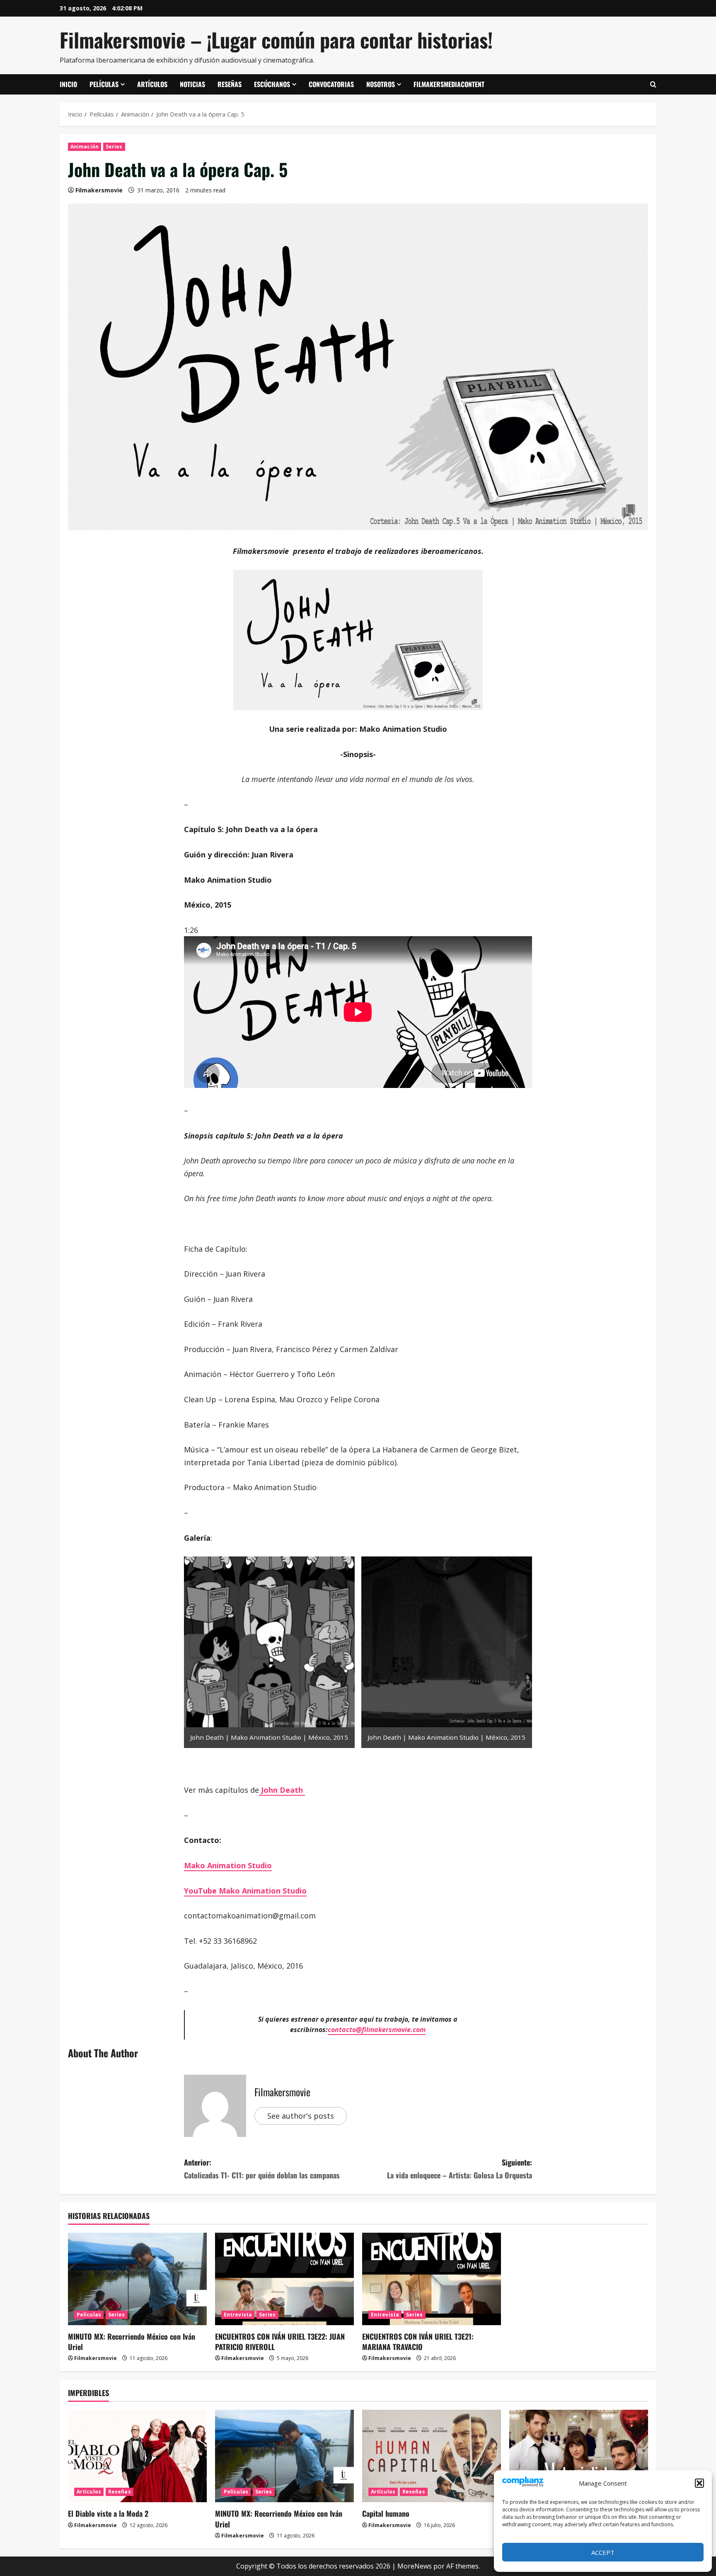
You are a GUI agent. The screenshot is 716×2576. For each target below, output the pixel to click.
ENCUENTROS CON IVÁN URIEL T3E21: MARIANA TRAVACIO (418, 2342)
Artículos (152, 84)
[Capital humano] (432, 2456)
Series (114, 147)
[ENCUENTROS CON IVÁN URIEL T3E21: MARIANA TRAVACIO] (432, 2279)
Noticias (192, 84)
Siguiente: (460, 2169)
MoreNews (415, 2566)
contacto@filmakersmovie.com (377, 2030)
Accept (603, 2552)
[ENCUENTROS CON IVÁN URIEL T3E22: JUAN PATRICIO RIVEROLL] (284, 2279)
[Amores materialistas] (579, 2456)
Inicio (68, 84)
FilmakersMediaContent (449, 84)
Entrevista (238, 2315)
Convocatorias (331, 84)
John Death (282, 1790)
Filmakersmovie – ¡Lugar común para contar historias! (276, 40)
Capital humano (386, 2513)
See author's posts (301, 2116)
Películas (104, 84)
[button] (699, 2483)
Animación (85, 147)
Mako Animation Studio (228, 1865)
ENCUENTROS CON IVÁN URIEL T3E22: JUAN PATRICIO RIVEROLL (280, 2342)
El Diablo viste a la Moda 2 (108, 2513)
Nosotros (381, 84)
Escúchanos (272, 84)
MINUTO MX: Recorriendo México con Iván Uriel (132, 2342)
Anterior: (262, 2169)
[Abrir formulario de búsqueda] (653, 85)
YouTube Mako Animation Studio (245, 1891)
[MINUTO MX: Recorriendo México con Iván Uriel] (137, 2279)
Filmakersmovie (99, 190)
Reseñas (230, 84)
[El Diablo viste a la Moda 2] (137, 2456)
